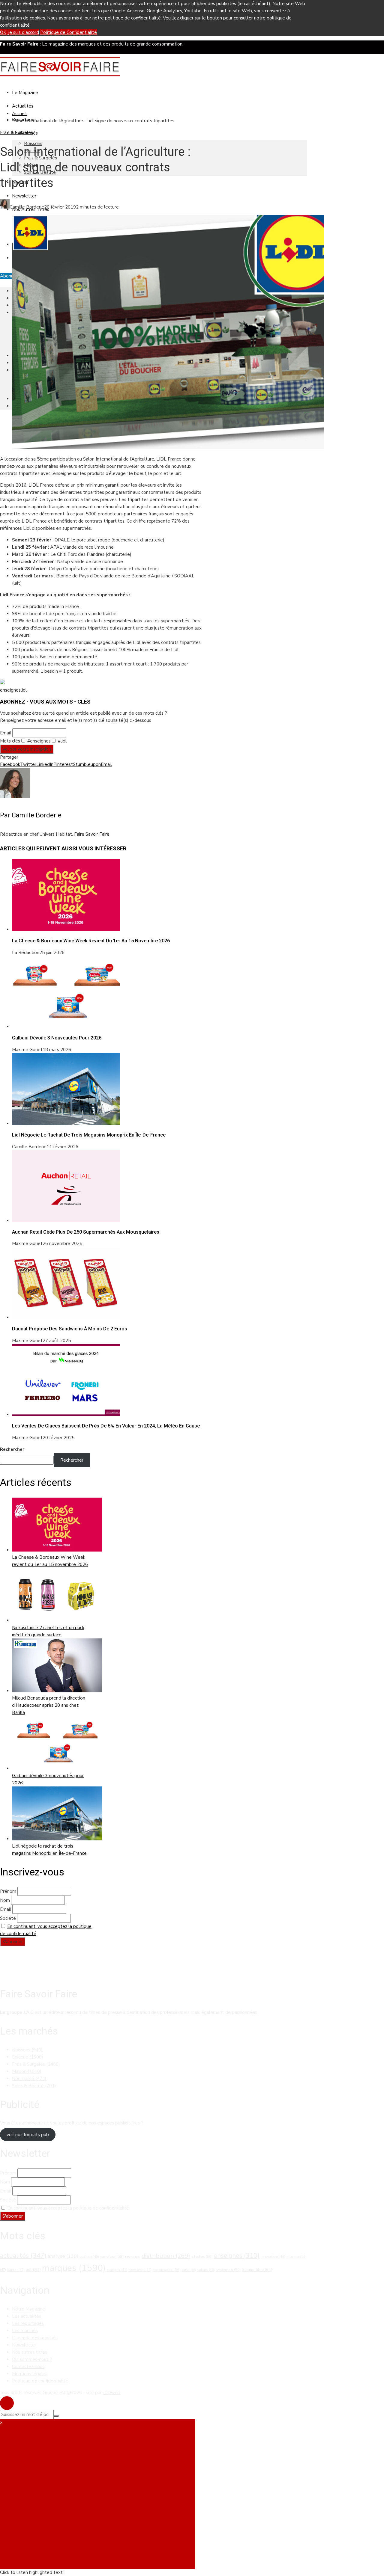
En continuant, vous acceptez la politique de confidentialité (68, 2208)
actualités (23, 2256)
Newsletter (24, 196)
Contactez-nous (28, 2367)
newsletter (140, 2270)
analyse (63, 2256)
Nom (5, 1900)
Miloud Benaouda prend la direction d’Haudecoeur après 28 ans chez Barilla (49, 1705)
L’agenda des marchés (35, 2338)
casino (133, 2257)
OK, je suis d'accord (19, 32)
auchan (89, 2257)
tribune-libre (257, 2270)
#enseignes (38, 741)
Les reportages (28, 2323)
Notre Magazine (28, 2309)
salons (206, 2270)
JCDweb (112, 2393)
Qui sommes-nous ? (32, 2359)
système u (228, 2270)
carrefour (112, 2257)
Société (8, 1918)
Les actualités (27, 2316)
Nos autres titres (30, 2352)
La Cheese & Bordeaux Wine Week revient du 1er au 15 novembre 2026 (91, 941)
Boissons (33, 144)
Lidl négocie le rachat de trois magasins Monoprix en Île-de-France (89, 1135)
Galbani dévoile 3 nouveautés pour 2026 (57, 1038)
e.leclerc (202, 2257)
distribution (166, 2256)
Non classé (29, 2079)
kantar (16, 2270)
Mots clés (10, 741)
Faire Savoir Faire (92, 834)
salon (189, 2270)
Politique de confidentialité (40, 2381)
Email (6, 733)
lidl (24, 690)
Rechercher (12, 1449)
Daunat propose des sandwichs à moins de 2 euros (70, 1329)
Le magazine (25, 93)
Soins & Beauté (34, 2086)
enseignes (10, 690)
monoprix (117, 2270)
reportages (167, 2270)
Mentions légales (30, 2374)
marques (74, 2268)
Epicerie (28, 2057)
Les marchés (25, 2331)
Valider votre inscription (27, 749)
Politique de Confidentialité (69, 32)
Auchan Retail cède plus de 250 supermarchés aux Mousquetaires (86, 1232)
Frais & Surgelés (16, 132)
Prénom (8, 1891)
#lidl (62, 741)
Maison (27, 2071)
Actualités (23, 106)
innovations (273, 2257)
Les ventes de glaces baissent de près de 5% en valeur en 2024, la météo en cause (106, 1426)
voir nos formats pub (28, 2135)
